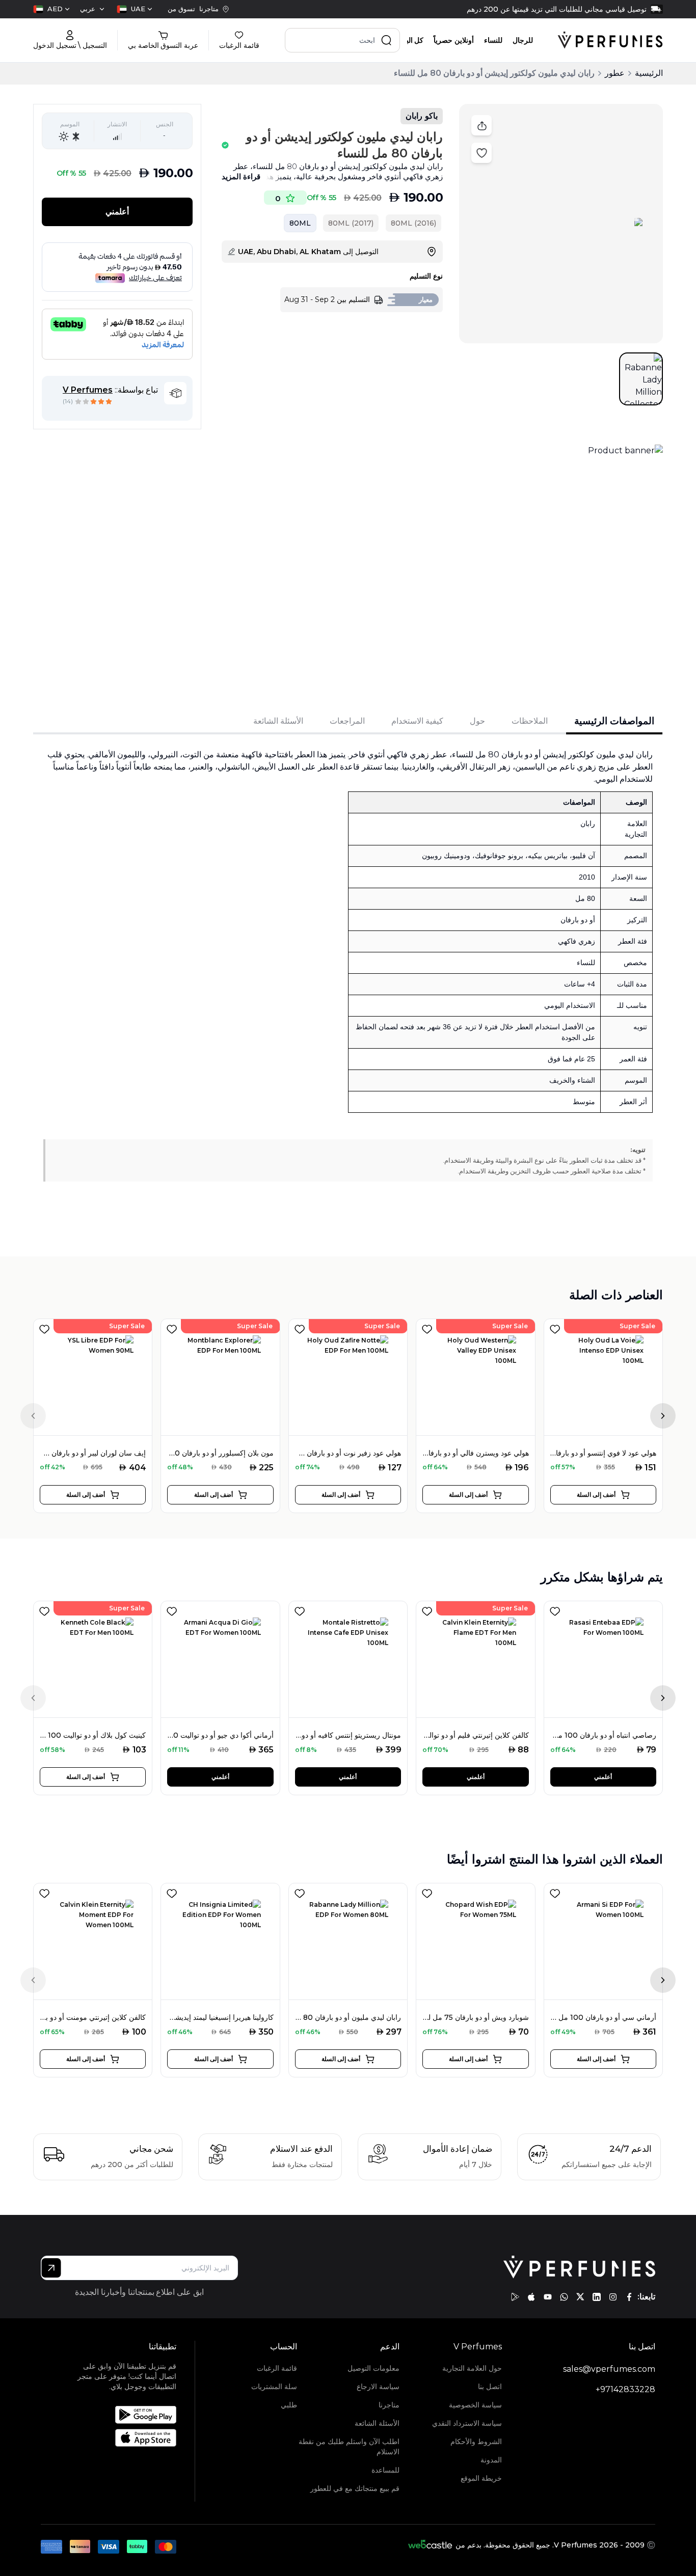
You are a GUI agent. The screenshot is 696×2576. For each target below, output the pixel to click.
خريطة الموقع (481, 2478)
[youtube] (548, 2297)
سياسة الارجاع (378, 2387)
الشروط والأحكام (476, 2442)
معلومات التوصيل (373, 2368)
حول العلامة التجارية (472, 2368)
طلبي (289, 2405)
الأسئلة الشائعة (377, 2423)
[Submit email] (51, 2268)
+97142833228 (625, 2389)
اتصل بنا (490, 2387)
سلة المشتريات (274, 2387)
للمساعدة (385, 2470)
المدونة (491, 2460)
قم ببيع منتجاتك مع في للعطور (355, 2488)
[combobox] (135, 9)
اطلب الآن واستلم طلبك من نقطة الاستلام (349, 2447)
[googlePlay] (515, 2297)
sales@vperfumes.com (609, 2369)
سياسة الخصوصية (475, 2405)
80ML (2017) (351, 223)
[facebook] (629, 2297)
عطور (615, 73)
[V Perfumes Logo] (610, 40)
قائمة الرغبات (277, 2368)
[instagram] (613, 2297)
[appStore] (531, 2297)
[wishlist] (44, 1327)
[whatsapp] (564, 2297)
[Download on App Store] (121, 2438)
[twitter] (580, 2297)
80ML (300, 223)
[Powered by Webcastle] (430, 2545)
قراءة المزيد (241, 176)
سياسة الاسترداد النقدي (467, 2423)
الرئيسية (649, 73)
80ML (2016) (413, 223)
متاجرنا (389, 2405)
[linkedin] (597, 2297)
